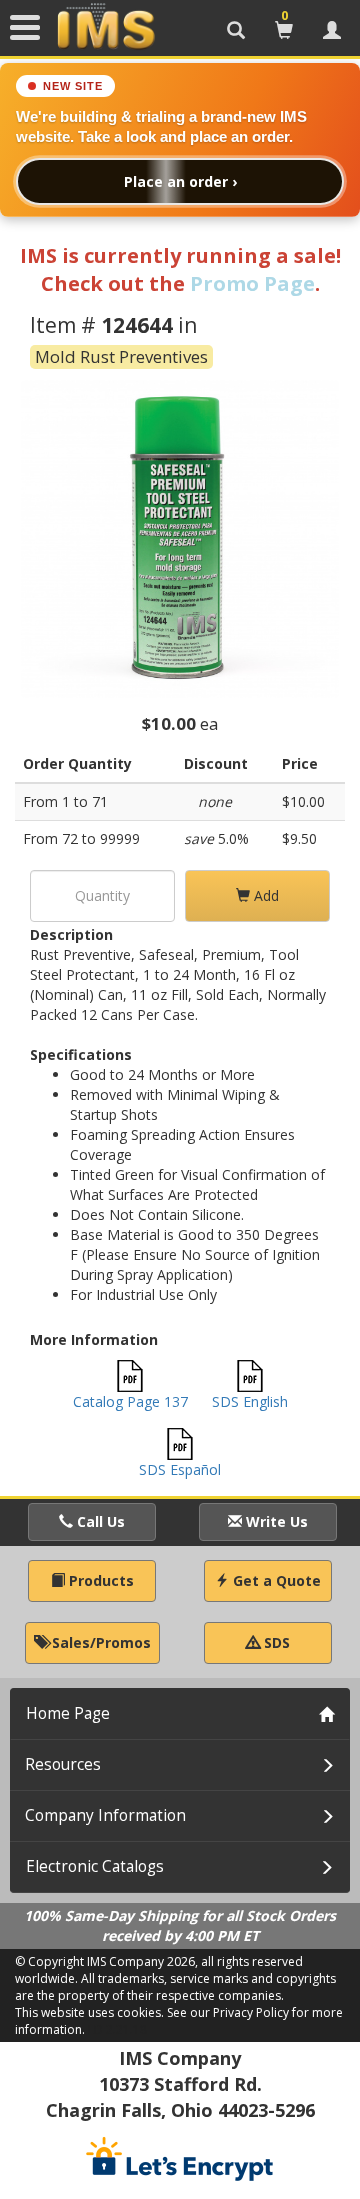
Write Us (275, 1521)
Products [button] (99, 1580)
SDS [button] (275, 1642)
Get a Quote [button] (275, 1580)
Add (264, 895)
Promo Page (252, 283)
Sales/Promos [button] (99, 1642)
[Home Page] (106, 27)
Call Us (99, 1521)
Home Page (68, 1713)
